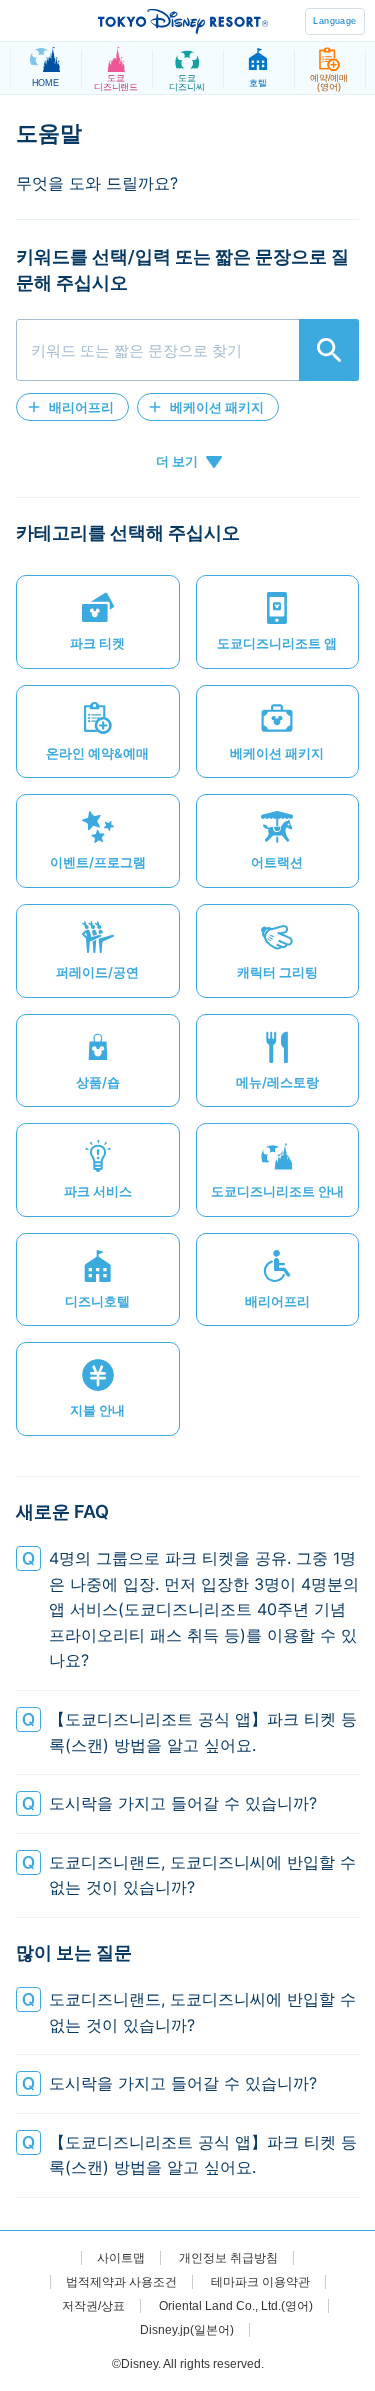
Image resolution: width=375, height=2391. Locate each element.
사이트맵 (121, 2258)
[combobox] (187, 350)
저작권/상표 (93, 2306)
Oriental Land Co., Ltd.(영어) (236, 2306)
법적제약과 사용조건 (121, 2282)
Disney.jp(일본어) (187, 2330)
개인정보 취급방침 (228, 2258)
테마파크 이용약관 (260, 2282)
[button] (72, 407)
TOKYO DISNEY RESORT (183, 21)
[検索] (329, 350)
